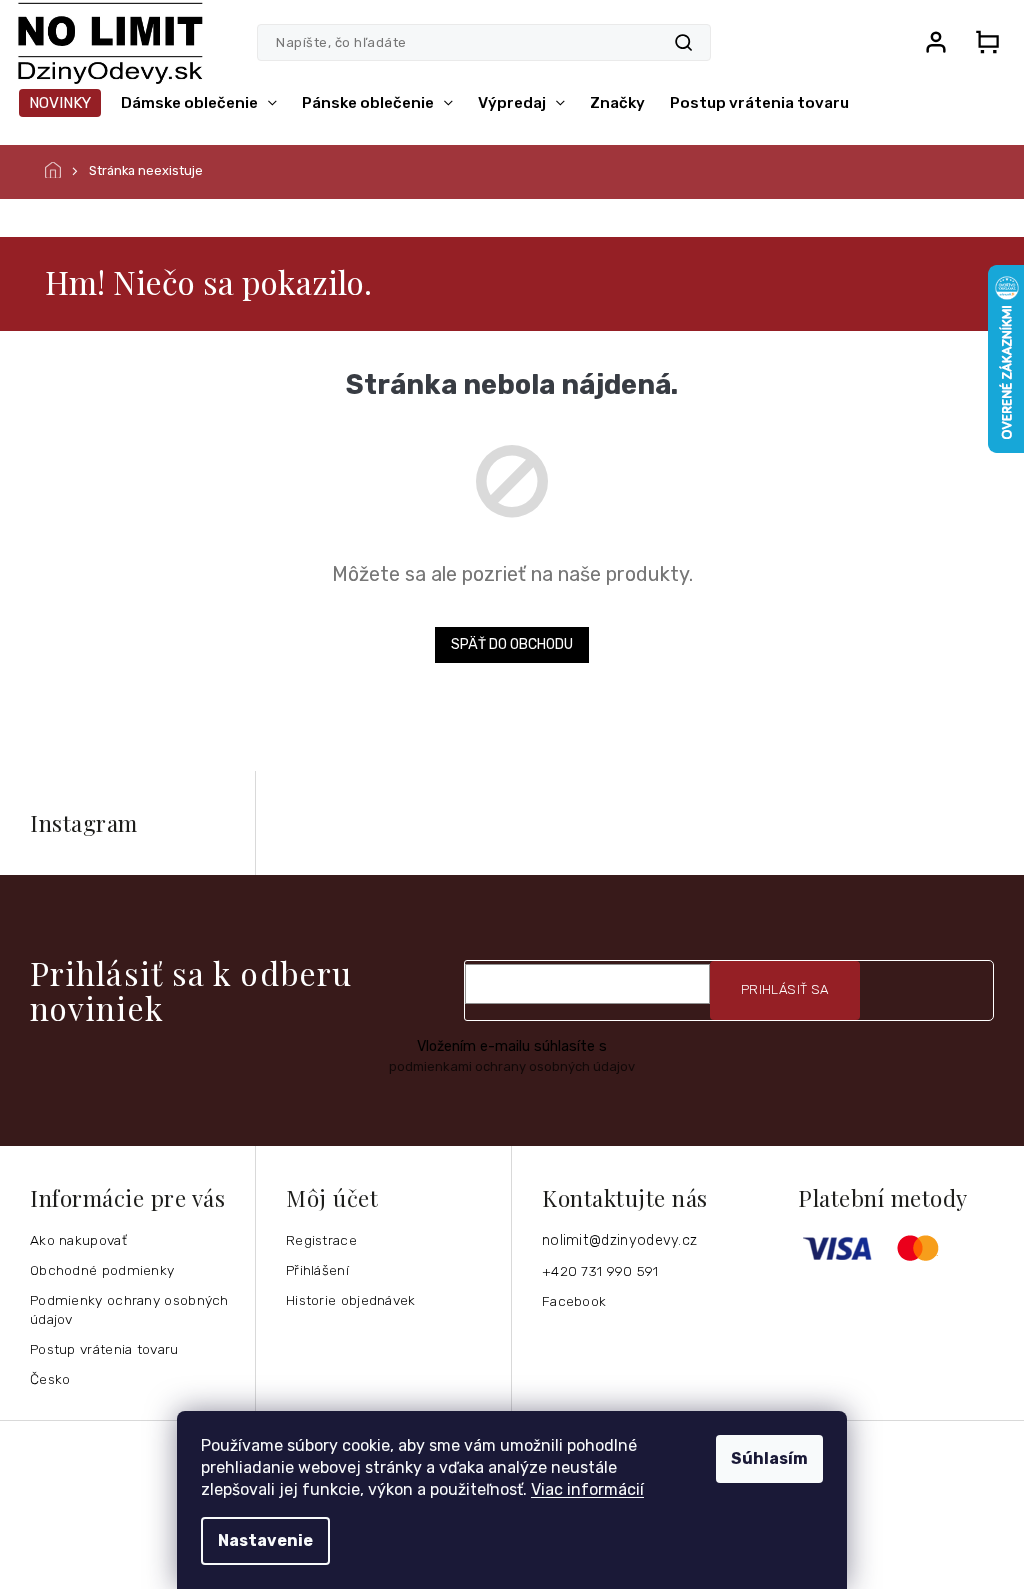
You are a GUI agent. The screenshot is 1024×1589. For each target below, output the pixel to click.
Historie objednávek (351, 1300)
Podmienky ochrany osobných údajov (129, 1309)
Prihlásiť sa (785, 989)
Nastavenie (265, 1540)
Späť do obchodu (512, 644)
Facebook (574, 1301)
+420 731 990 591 (600, 1271)
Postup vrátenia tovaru (104, 1349)
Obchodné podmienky (102, 1270)
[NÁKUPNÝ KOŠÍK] (987, 42)
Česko (50, 1379)
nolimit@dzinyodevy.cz (619, 1240)
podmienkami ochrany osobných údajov (512, 1066)
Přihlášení (317, 1270)
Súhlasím (769, 1458)
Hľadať (683, 42)
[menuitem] (60, 103)
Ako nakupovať (78, 1240)
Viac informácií (587, 1489)
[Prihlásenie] (936, 42)
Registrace (321, 1240)
